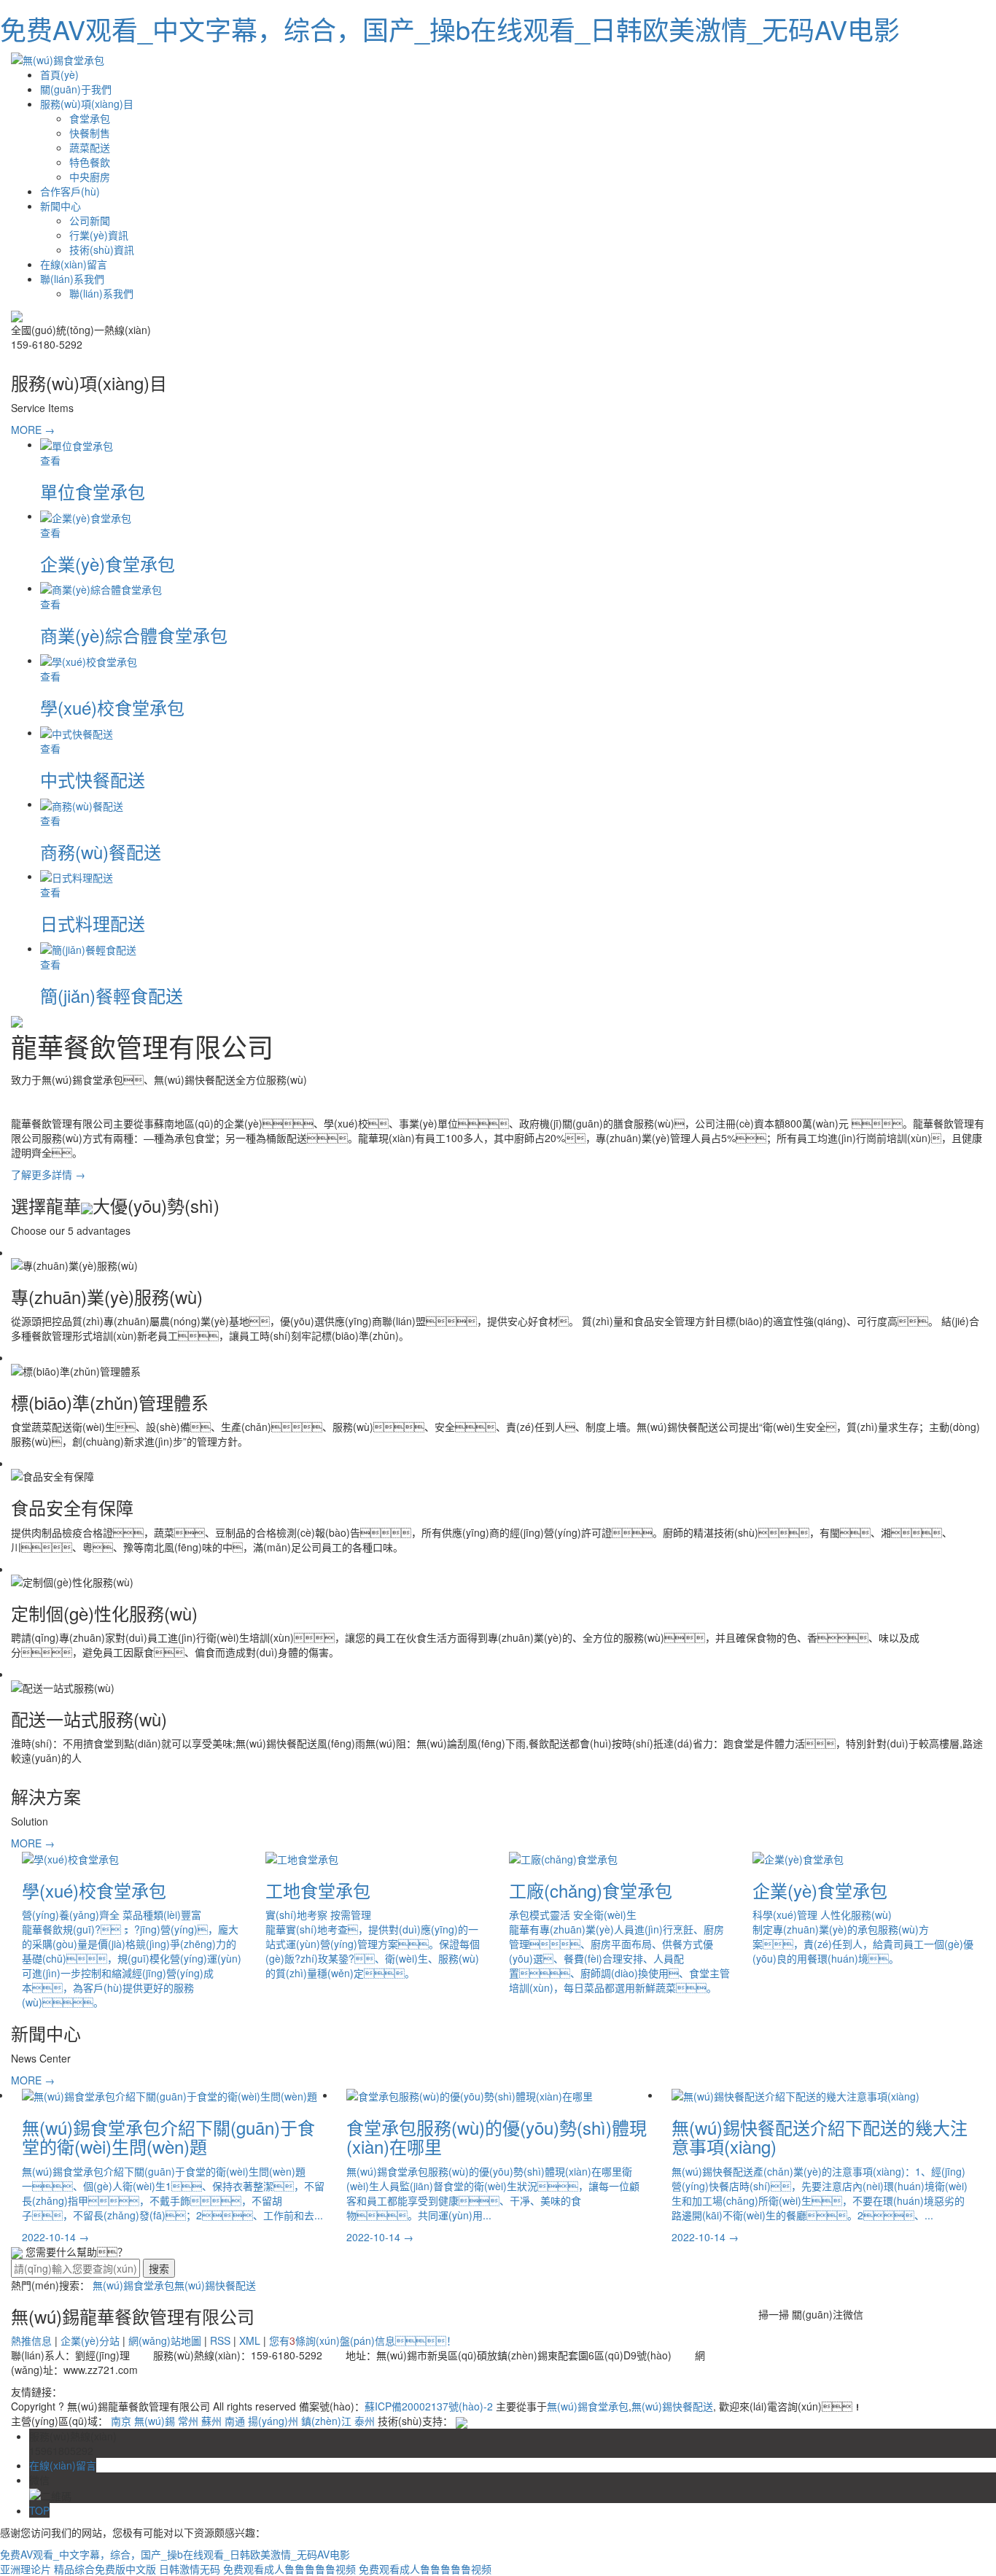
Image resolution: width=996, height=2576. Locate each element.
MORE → (33, 430)
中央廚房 (90, 176)
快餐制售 (90, 133)
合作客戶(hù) (70, 191)
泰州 (365, 2421)
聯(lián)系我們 (72, 279)
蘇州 (211, 2421)
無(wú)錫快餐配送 (215, 2285)
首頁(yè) (59, 74)
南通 (235, 2421)
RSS (220, 2340)
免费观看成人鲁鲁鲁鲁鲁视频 (289, 2569)
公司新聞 (90, 220)
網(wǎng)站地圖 (165, 2340)
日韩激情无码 (190, 2569)
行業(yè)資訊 (99, 235)
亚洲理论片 (26, 2569)
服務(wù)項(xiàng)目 (87, 104)
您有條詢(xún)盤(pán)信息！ (363, 2340)
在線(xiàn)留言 (74, 264)
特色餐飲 (90, 162)
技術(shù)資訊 (102, 249)
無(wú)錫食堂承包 (133, 2285)
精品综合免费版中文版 (105, 2569)
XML (250, 2340)
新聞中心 (61, 206)
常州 (188, 2421)
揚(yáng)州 (273, 2421)
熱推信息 (31, 2340)
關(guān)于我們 (76, 89)
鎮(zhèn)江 (326, 2421)
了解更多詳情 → (48, 1174)
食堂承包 (90, 118)
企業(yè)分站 (90, 2340)
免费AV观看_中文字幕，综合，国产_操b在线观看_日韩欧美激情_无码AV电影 (450, 29)
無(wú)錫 (155, 2421)
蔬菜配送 (90, 147)
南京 (121, 2421)
